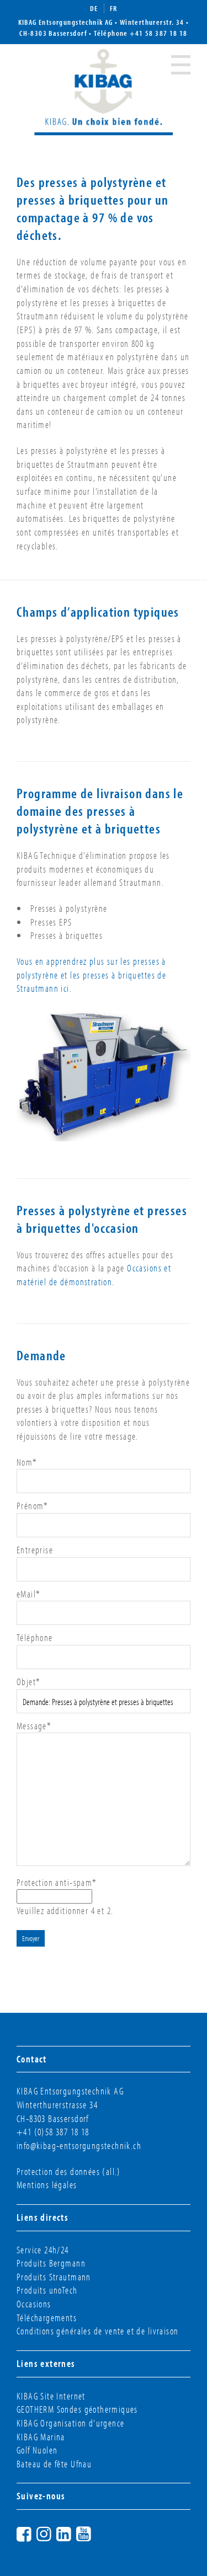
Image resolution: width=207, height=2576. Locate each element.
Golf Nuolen (37, 2450)
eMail (28, 1594)
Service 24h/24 (43, 2250)
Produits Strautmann (54, 2277)
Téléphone (35, 1637)
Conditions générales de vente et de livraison (97, 2331)
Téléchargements (47, 2318)
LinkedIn (74, 2532)
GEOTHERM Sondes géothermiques (77, 2409)
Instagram (54, 2532)
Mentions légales (47, 2185)
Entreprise (35, 1550)
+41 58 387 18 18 (159, 33)
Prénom (33, 1506)
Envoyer (31, 1938)
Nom (27, 1462)
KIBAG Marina (41, 2437)
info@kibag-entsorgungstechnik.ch (79, 2145)
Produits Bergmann (51, 2263)
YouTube (94, 2532)
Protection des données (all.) (69, 2171)
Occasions (34, 2304)
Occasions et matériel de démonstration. (94, 1275)
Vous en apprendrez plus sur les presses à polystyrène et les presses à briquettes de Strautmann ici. (91, 975)
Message (34, 1726)
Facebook (34, 2532)
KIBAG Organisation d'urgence (70, 2423)
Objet (28, 1682)
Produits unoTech (47, 2290)
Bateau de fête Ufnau (54, 2464)
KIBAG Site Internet (51, 2396)
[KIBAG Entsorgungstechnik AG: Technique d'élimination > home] (104, 90)
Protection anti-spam (57, 1882)
